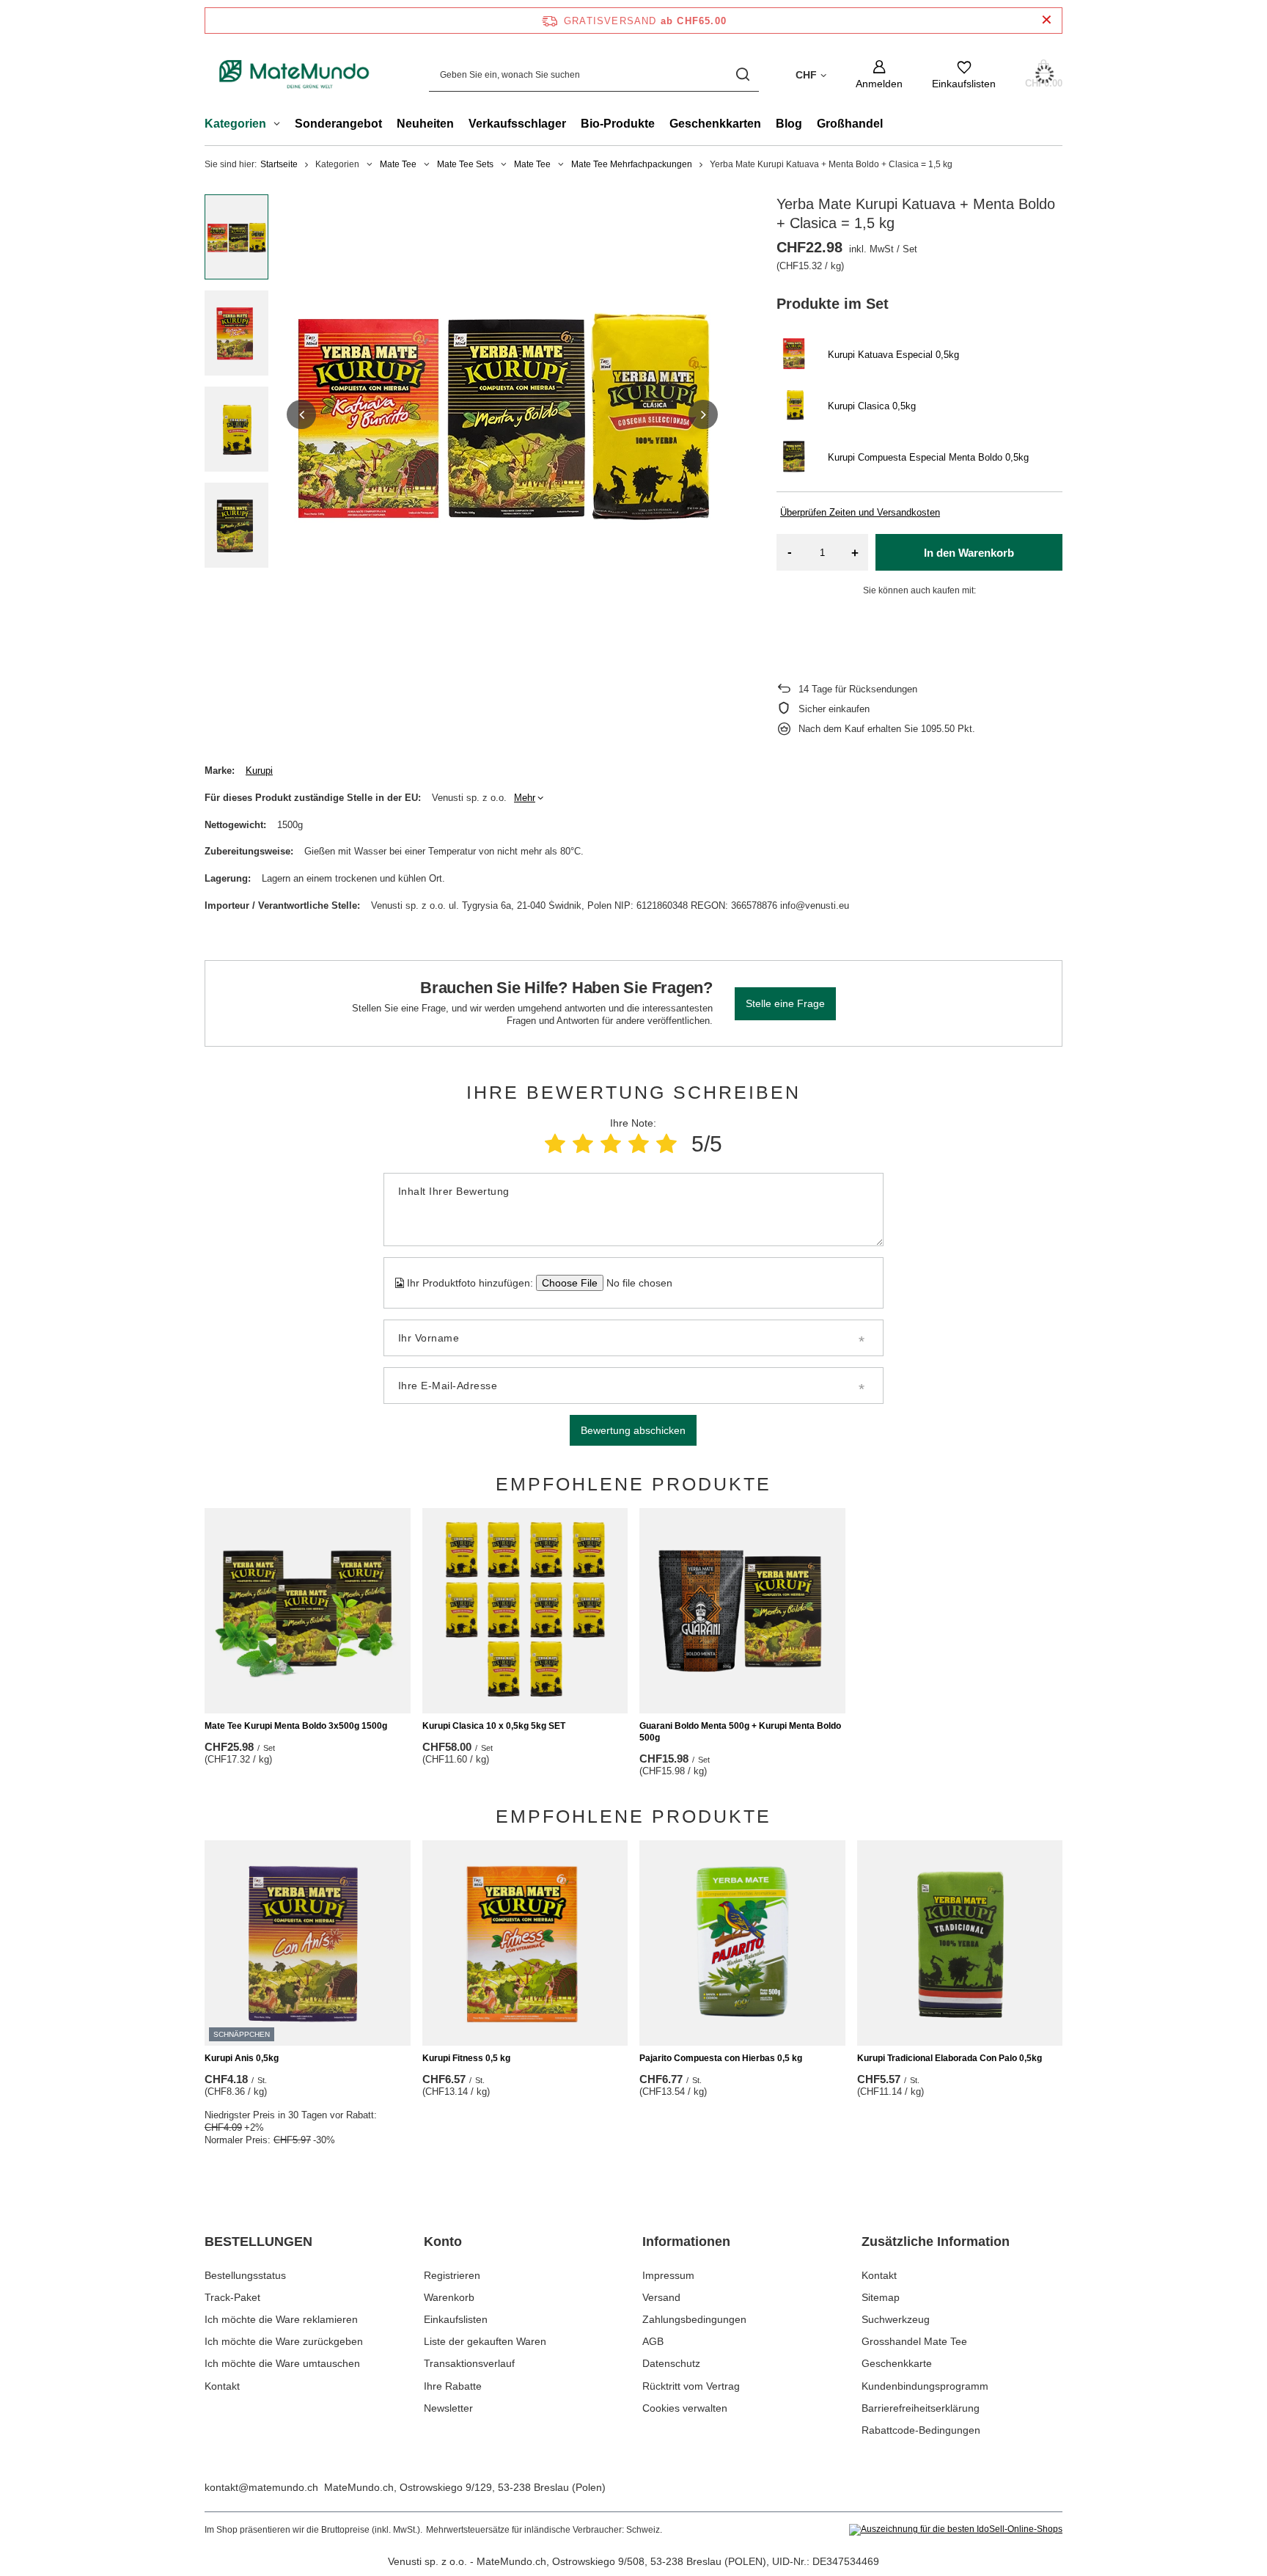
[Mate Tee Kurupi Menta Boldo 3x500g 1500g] (308, 1611)
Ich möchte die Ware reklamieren (281, 2319)
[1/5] (555, 1144)
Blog (789, 124)
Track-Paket (232, 2297)
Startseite (279, 164)
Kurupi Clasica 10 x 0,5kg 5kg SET (494, 1726)
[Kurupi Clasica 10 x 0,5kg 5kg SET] (525, 1611)
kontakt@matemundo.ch (261, 2487)
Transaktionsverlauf (469, 2363)
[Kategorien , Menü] (280, 125)
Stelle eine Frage (785, 1003)
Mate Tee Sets (465, 164)
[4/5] (639, 1144)
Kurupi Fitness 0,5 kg (466, 2058)
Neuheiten (425, 124)
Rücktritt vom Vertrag (691, 2386)
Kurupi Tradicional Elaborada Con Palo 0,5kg (950, 2058)
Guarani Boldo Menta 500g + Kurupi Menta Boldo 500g (740, 1732)
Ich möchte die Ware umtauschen (282, 2363)
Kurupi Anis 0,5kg (242, 2058)
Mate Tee (398, 164)
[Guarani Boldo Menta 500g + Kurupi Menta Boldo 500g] (742, 1611)
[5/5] (666, 1144)
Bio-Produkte (618, 124)
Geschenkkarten (715, 124)
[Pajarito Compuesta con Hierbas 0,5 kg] (742, 1943)
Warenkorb (449, 2297)
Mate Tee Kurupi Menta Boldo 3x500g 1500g (296, 1726)
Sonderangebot (338, 124)
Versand (661, 2297)
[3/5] (611, 1144)
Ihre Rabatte (453, 2386)
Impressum (668, 2275)
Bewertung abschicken (633, 1430)
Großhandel (850, 124)
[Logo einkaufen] (295, 75)
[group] (502, 414)
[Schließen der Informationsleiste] (1047, 20)
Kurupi (259, 771)
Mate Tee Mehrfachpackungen (632, 164)
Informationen (686, 2242)
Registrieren (452, 2275)
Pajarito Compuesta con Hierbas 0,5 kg (721, 2058)
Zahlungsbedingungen (694, 2319)
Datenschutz (671, 2363)
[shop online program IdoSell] (956, 2530)
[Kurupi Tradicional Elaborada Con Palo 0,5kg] (960, 1943)
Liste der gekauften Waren (485, 2341)
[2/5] (583, 1144)
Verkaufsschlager (517, 124)
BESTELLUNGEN (258, 2242)
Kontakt (222, 2386)
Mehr (525, 798)
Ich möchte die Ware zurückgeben (284, 2341)
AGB (653, 2341)
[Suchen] (742, 74)
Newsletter (448, 2408)
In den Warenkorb (969, 553)
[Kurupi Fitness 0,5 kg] (525, 1943)
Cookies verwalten (685, 2408)
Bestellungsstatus (245, 2275)
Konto (443, 2242)
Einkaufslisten (456, 2319)
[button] (301, 414)
